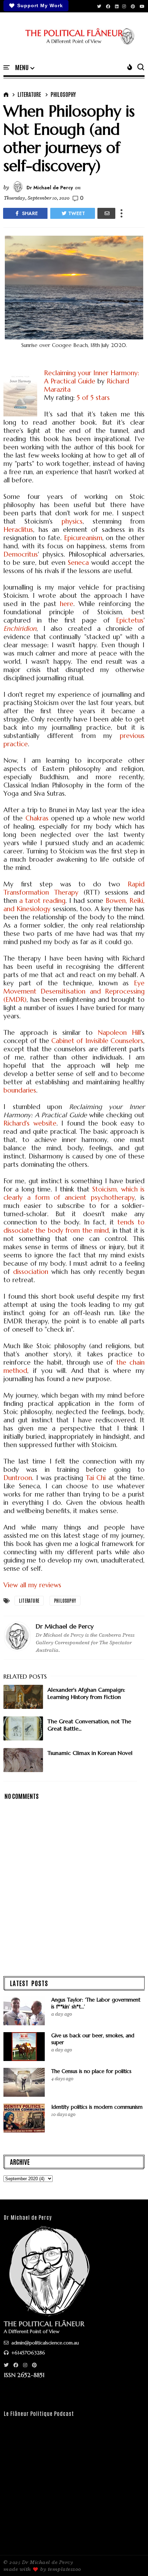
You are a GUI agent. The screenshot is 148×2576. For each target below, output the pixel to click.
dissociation (31, 1272)
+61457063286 (28, 2353)
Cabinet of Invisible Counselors (97, 1041)
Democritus (21, 554)
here (67, 604)
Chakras (37, 818)
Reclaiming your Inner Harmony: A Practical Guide (92, 377)
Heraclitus (18, 529)
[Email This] (106, 213)
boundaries (20, 1090)
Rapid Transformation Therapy (74, 888)
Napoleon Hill (119, 1032)
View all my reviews (32, 1585)
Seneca (78, 562)
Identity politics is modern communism (97, 2107)
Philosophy (63, 94)
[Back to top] (131, 2560)
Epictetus (130, 620)
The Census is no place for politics (91, 2071)
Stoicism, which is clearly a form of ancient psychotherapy (74, 1193)
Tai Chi (96, 1478)
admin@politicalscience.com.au (44, 2343)
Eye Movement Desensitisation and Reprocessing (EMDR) (74, 991)
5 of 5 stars (93, 397)
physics (72, 521)
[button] (25, 68)
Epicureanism (83, 538)
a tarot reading (42, 900)
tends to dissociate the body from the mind (74, 1226)
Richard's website (30, 1123)
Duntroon (18, 1478)
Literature (29, 94)
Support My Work (40, 5)
